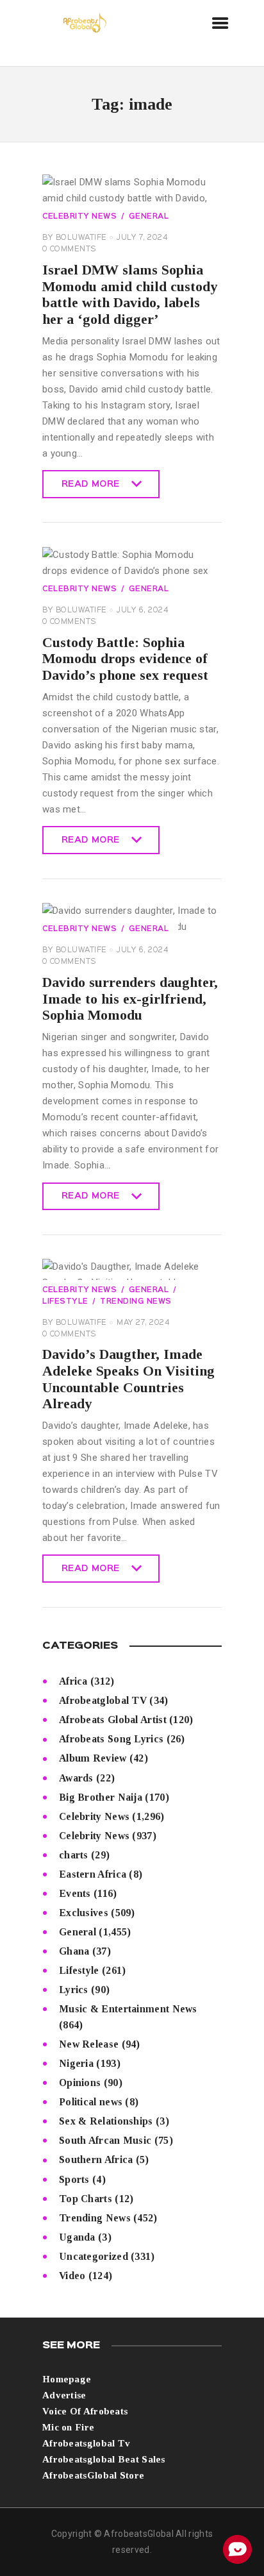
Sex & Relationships (106, 2121)
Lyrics (74, 1990)
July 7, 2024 (142, 238)
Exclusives (84, 1913)
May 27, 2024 (143, 1323)
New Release (89, 2044)
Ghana (74, 1951)
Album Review (93, 1758)
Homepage (67, 2379)
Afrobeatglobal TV (103, 1700)
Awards (76, 1778)
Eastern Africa (93, 1874)
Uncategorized (94, 2256)
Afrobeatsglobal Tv (86, 2443)
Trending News (136, 1302)
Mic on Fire (68, 2427)
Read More (91, 489)
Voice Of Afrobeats (85, 2411)
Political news (91, 2102)
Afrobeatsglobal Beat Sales (104, 2459)
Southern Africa (96, 2159)
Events (75, 1893)
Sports (74, 2179)
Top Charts (86, 2199)
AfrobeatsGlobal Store (93, 2475)
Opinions (80, 2083)
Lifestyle (79, 1970)
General (149, 217)
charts (74, 1855)
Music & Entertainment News (128, 2009)
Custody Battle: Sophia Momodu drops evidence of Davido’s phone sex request (125, 659)
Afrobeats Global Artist (113, 1720)
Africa (73, 1681)
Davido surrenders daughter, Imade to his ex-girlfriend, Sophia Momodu (130, 998)
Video (72, 2276)
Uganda (77, 2237)
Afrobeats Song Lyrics (111, 1739)
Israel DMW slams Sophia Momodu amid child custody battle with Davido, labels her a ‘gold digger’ (130, 294)
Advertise (64, 2395)
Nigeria (76, 2063)
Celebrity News (79, 217)
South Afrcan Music (105, 2140)
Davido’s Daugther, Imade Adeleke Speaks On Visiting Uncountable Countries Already (128, 1379)
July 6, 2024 (142, 610)
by (75, 238)
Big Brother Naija (101, 1797)
